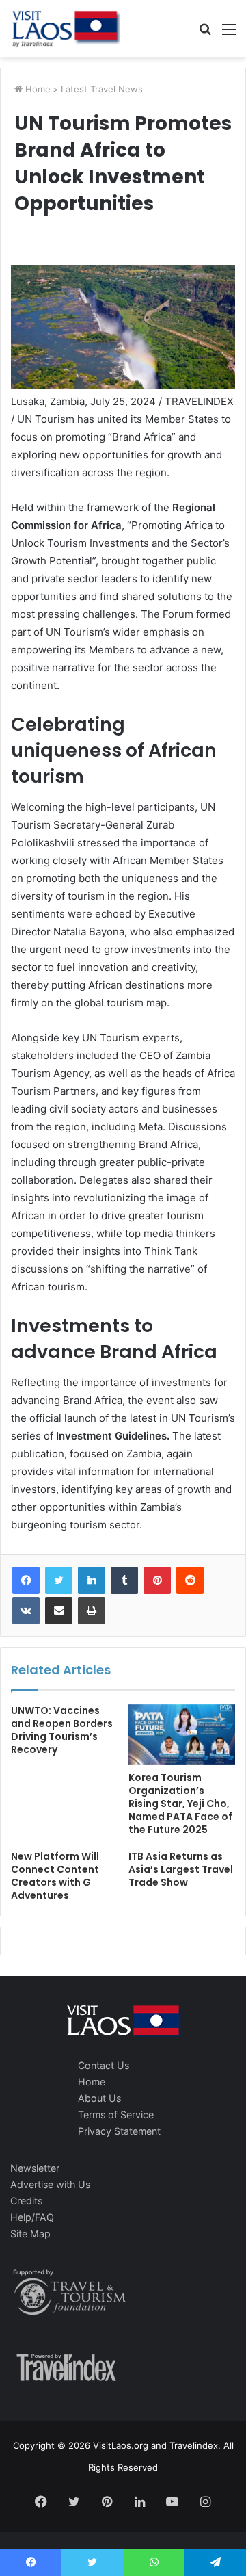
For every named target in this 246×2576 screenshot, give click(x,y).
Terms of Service (116, 2115)
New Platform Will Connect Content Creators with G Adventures (55, 1876)
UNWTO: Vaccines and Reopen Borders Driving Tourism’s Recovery (62, 1730)
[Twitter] (59, 1580)
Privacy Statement (119, 2131)
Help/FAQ (32, 2217)
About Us (99, 2098)
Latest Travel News (102, 89)
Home (37, 89)
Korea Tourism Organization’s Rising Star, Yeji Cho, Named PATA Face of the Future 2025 (180, 1804)
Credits (26, 2201)
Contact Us (104, 2065)
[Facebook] (26, 1580)
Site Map (30, 2234)
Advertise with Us (50, 2184)
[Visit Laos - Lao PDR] (65, 29)
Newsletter (35, 2168)
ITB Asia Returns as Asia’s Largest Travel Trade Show (181, 1869)
